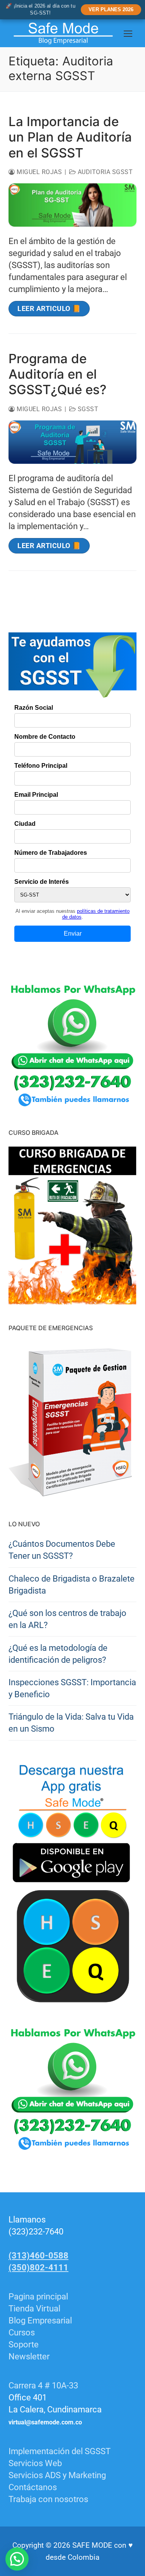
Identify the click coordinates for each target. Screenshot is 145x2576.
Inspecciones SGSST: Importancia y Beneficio (72, 1688)
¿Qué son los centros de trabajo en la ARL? (67, 1619)
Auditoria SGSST (104, 172)
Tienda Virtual (34, 2309)
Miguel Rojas (38, 172)
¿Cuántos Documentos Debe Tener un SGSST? (62, 1550)
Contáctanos (33, 2487)
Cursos (22, 2333)
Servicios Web (35, 2463)
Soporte (24, 2345)
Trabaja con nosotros (48, 2499)
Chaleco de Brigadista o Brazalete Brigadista (72, 1585)
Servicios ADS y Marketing (57, 2475)
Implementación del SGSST (60, 2451)
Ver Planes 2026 (111, 9)
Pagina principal (38, 2297)
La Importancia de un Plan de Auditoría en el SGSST (70, 137)
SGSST (87, 409)
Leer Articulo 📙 (49, 308)
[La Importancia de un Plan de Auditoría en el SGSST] (72, 205)
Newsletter (29, 2356)
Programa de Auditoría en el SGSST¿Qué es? (57, 374)
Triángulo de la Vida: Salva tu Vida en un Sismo (71, 1723)
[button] (17, 2559)
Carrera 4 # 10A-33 (44, 2386)
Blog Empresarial (40, 2321)
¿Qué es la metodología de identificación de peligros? (58, 1654)
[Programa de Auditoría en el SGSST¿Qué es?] (72, 442)
